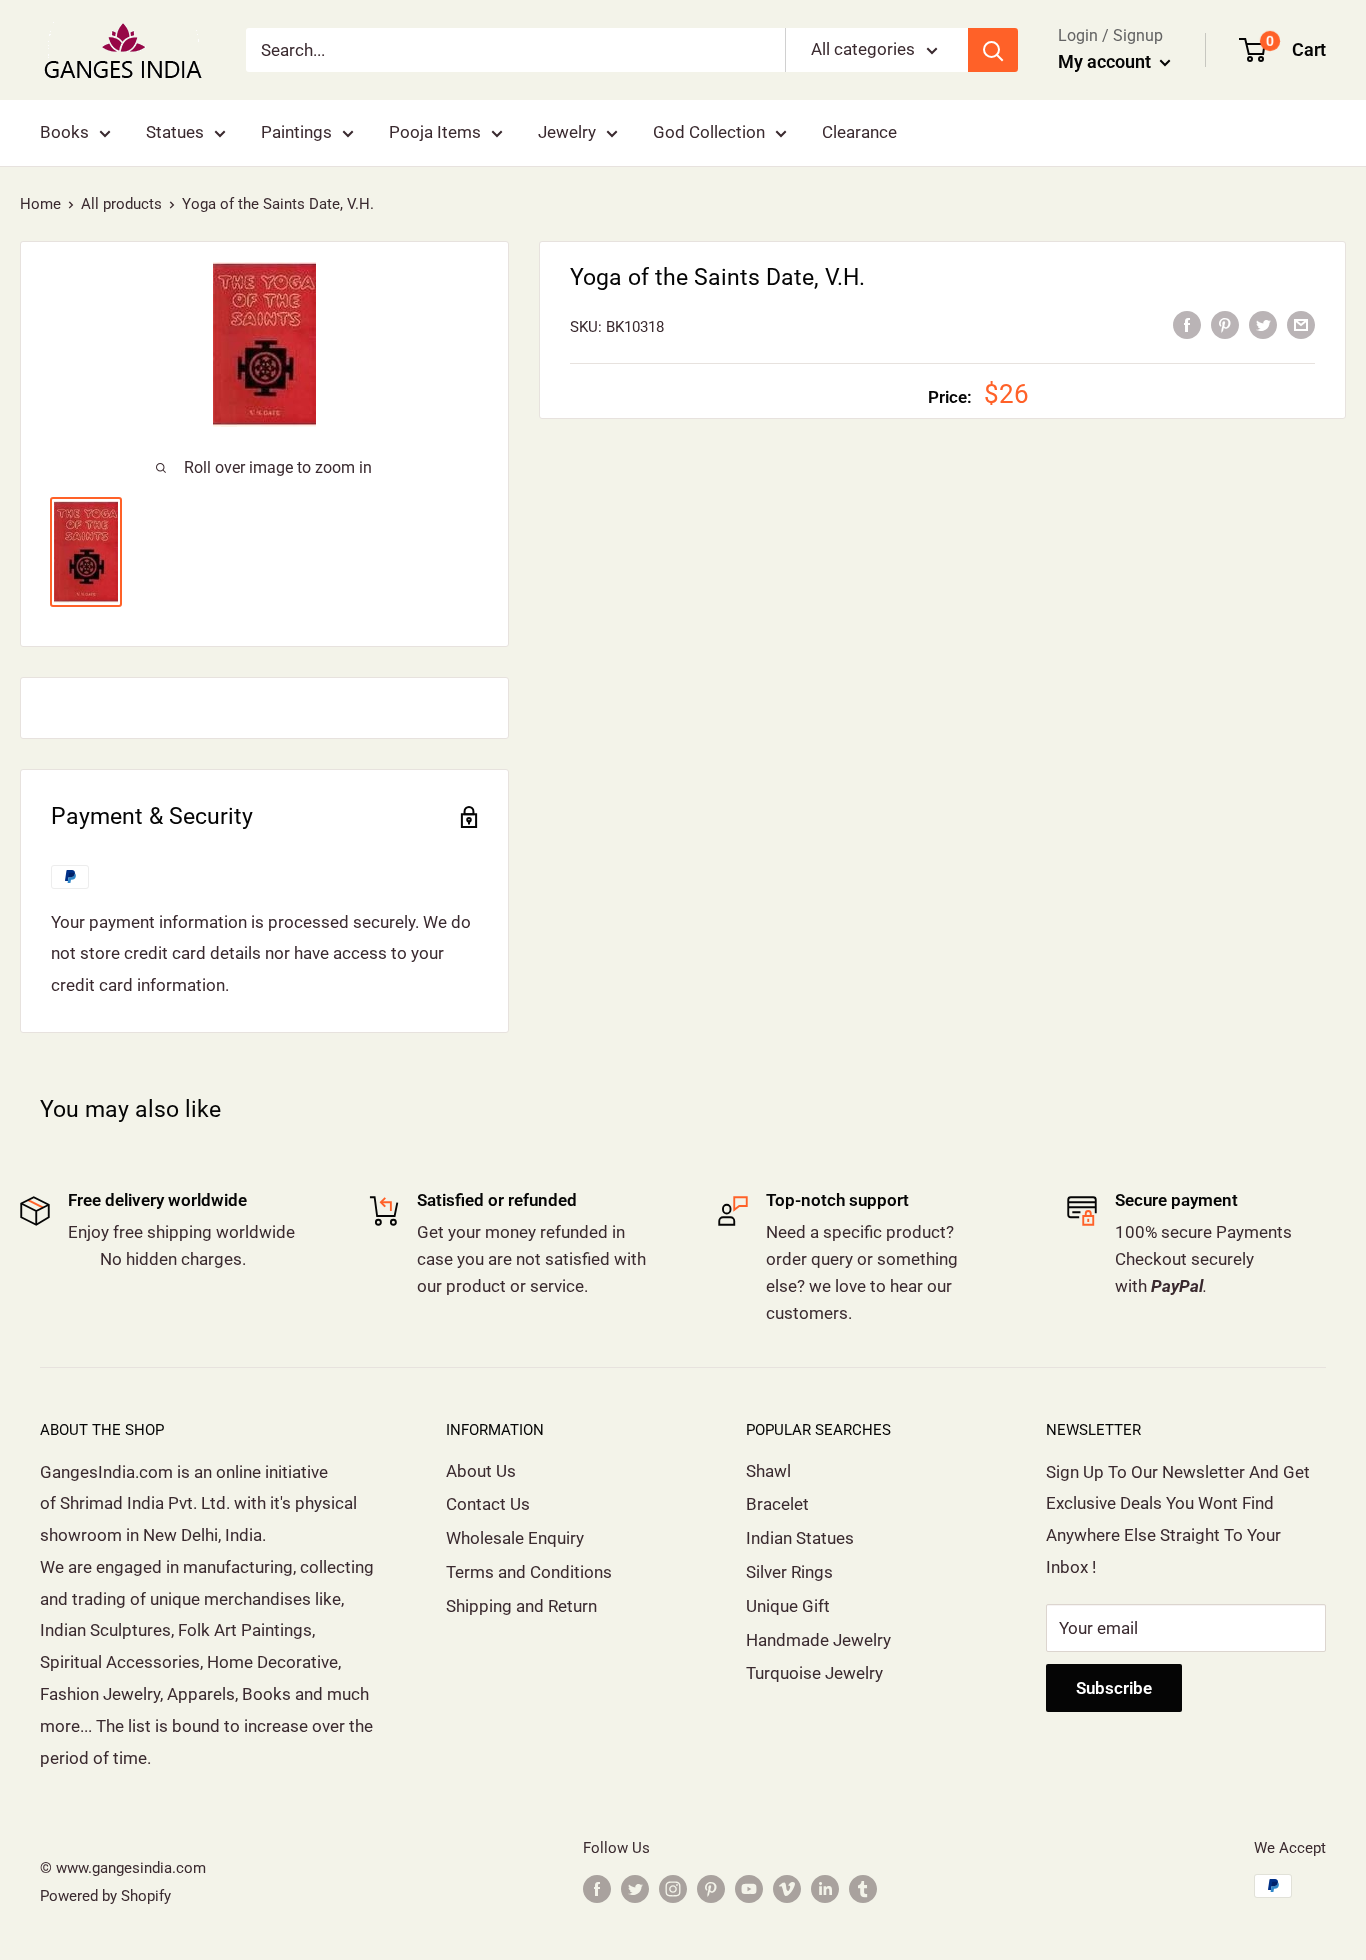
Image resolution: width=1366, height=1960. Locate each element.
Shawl (768, 1471)
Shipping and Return (521, 1606)
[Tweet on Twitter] (1263, 325)
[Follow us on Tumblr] (863, 1888)
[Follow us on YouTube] (749, 1888)
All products (121, 204)
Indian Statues (800, 1538)
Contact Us (488, 1504)
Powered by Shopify (105, 1896)
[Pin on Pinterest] (1225, 325)
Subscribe (1114, 1688)
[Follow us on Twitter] (635, 1888)
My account (1106, 61)
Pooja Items (435, 132)
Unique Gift (788, 1606)
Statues (175, 132)
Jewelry (567, 132)
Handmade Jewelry (818, 1640)
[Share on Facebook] (1187, 325)
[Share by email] (1301, 325)
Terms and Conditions (529, 1572)
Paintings (296, 132)
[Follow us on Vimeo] (787, 1888)
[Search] (993, 50)
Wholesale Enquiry (515, 1538)
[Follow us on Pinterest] (711, 1888)
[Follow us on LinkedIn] (825, 1888)
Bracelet (777, 1504)
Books (64, 132)
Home (40, 204)
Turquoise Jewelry (814, 1673)
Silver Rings (789, 1572)
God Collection (709, 132)
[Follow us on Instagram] (673, 1888)
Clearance (859, 132)
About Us (481, 1471)
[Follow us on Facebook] (597, 1888)
